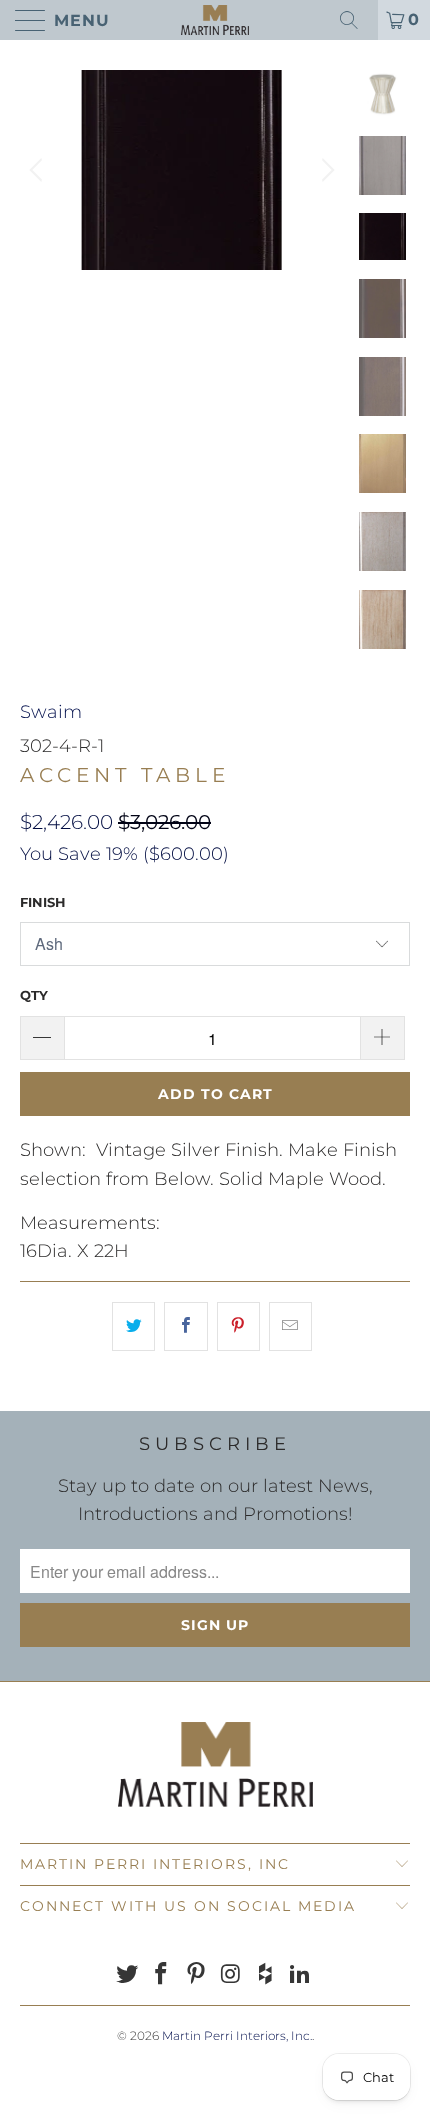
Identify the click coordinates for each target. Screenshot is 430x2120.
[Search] (356, 20)
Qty (34, 995)
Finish (43, 902)
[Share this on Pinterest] (238, 1326)
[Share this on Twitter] (133, 1326)
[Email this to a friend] (290, 1326)
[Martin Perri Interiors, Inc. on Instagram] (232, 1975)
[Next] (325, 170)
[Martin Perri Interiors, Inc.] (215, 20)
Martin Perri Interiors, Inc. (237, 2035)
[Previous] (39, 170)
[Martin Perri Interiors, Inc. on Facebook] (162, 1975)
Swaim (51, 712)
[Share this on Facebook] (185, 1326)
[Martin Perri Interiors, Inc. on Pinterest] (197, 1975)
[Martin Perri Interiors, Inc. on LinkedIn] (301, 1975)
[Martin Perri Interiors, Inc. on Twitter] (127, 1975)
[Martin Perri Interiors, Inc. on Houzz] (266, 1975)
